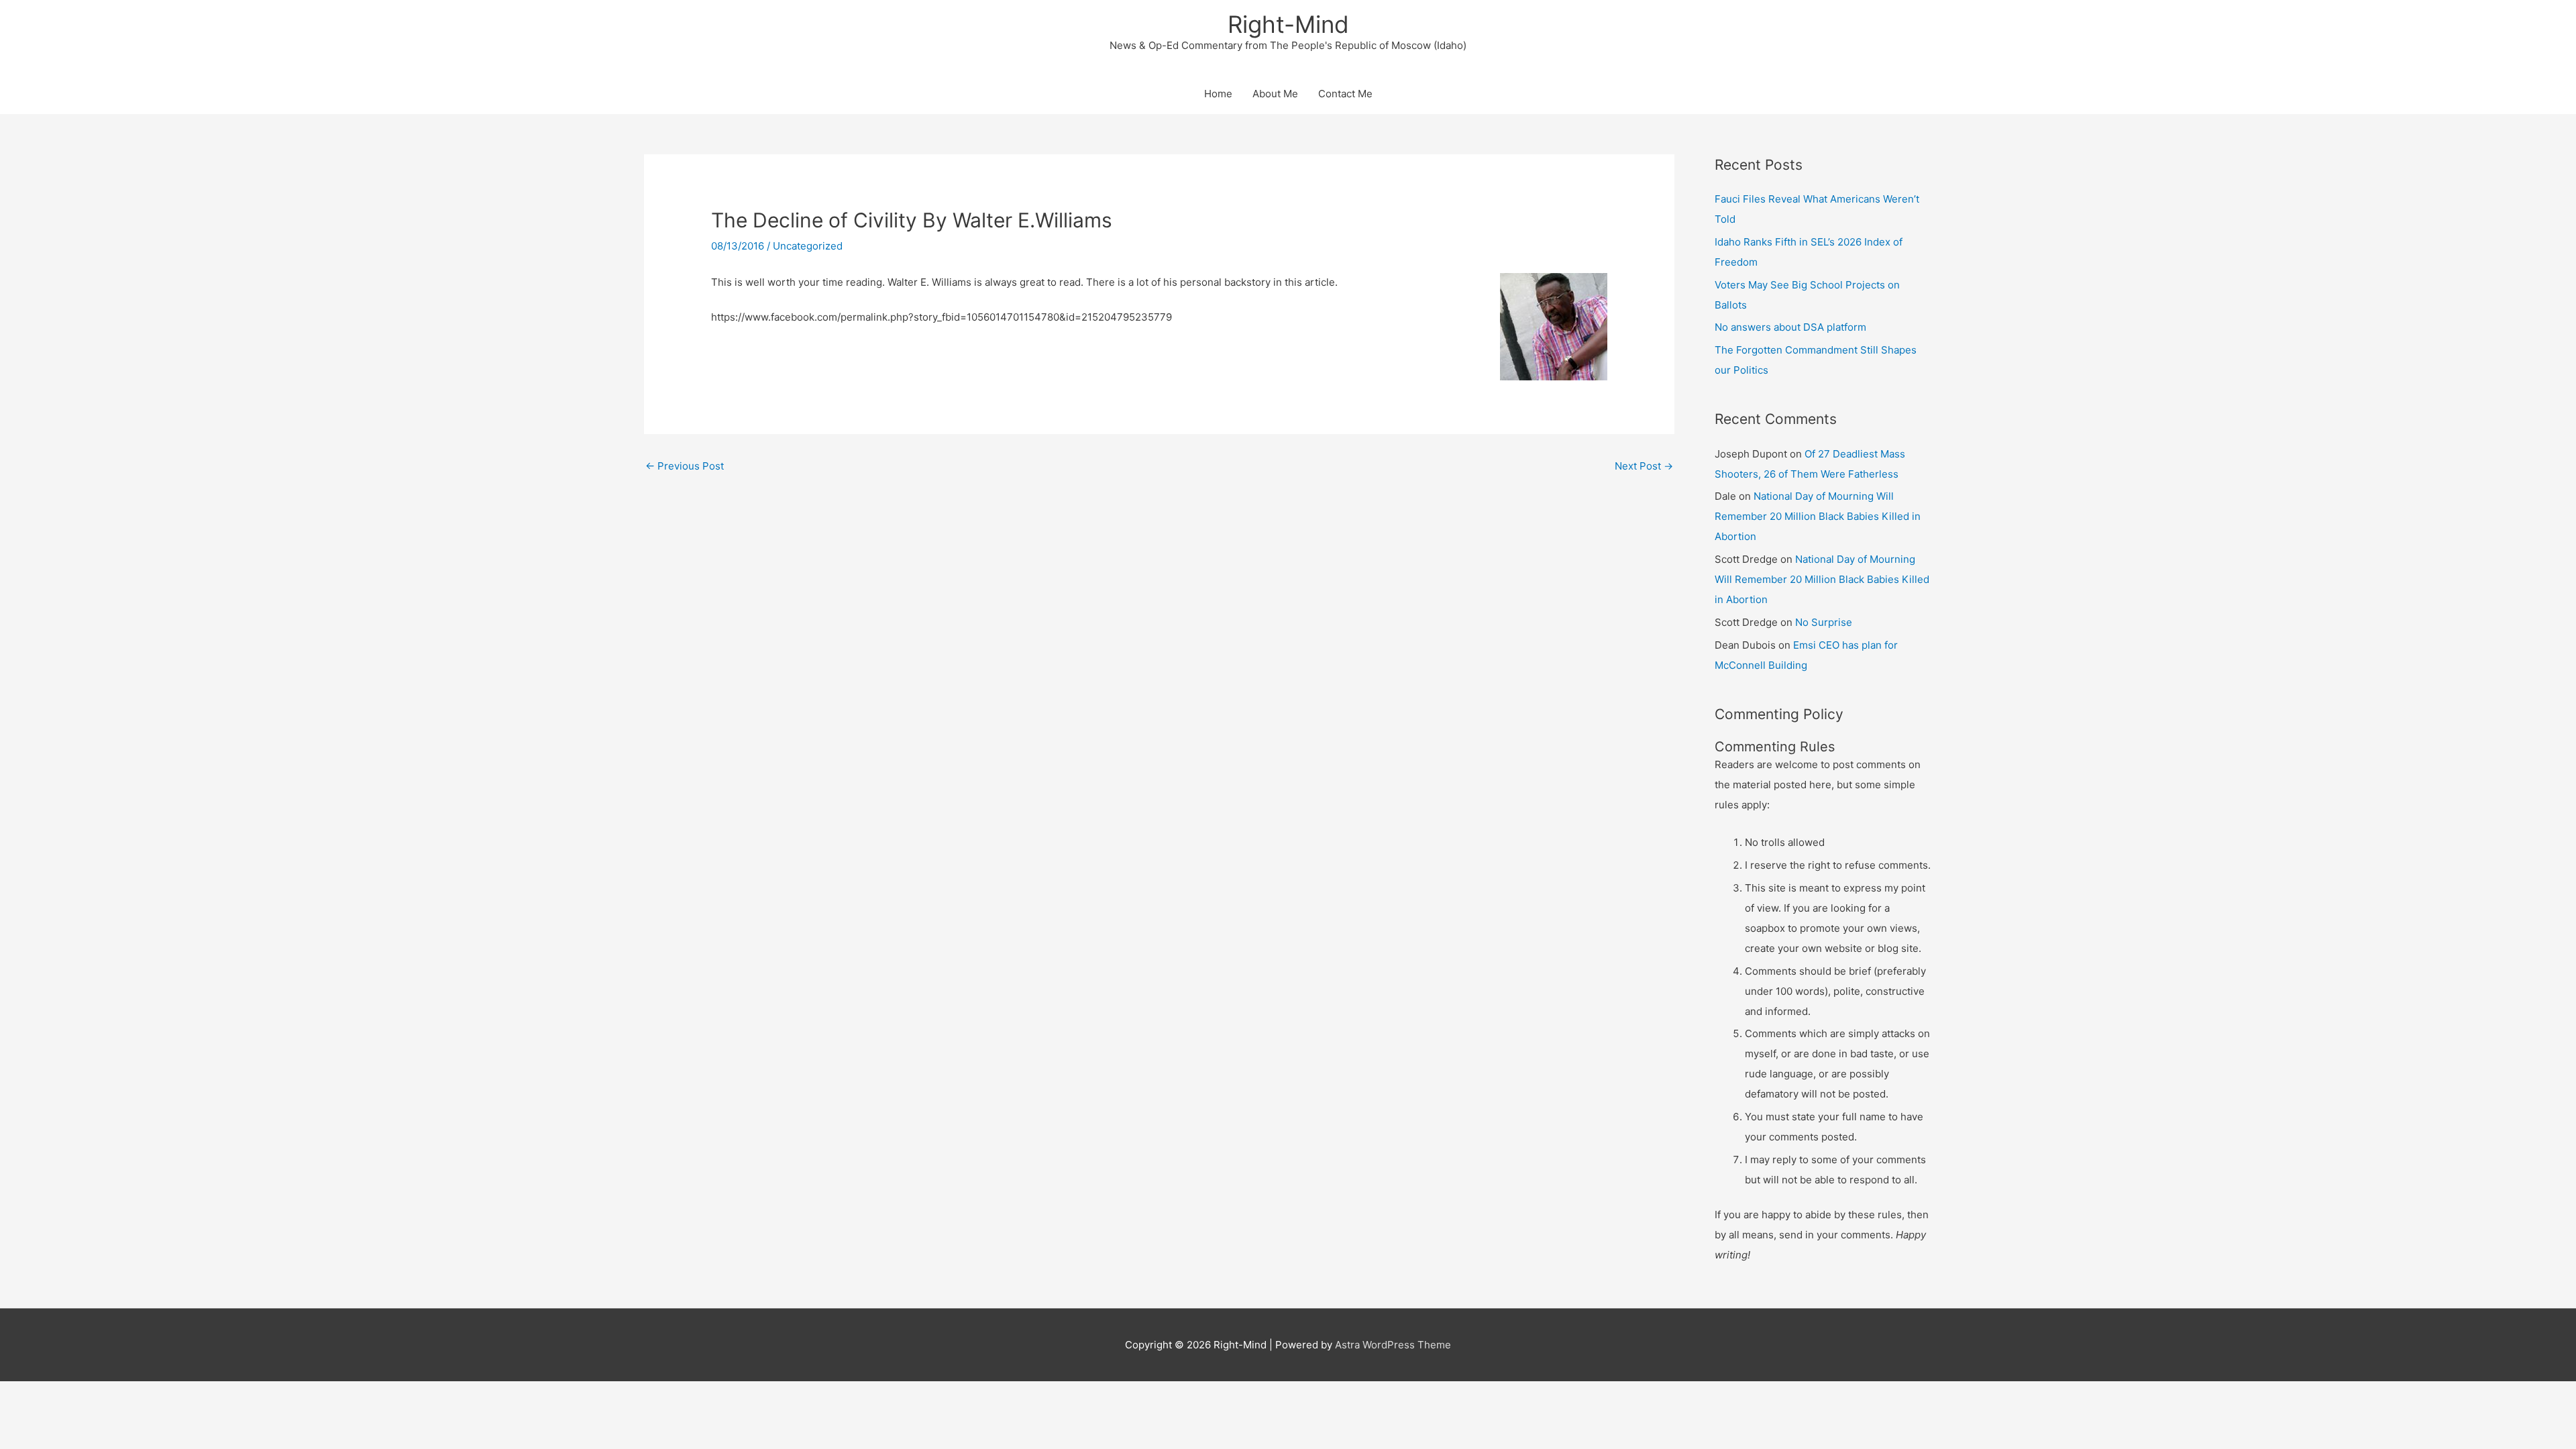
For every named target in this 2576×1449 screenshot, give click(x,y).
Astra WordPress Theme (1393, 1345)
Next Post (1644, 466)
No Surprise (1824, 622)
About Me (1275, 94)
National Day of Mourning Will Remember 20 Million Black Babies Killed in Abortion (1818, 516)
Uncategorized (808, 246)
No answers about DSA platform (1790, 327)
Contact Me (1345, 94)
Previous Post (685, 466)
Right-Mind (1288, 24)
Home (1218, 94)
